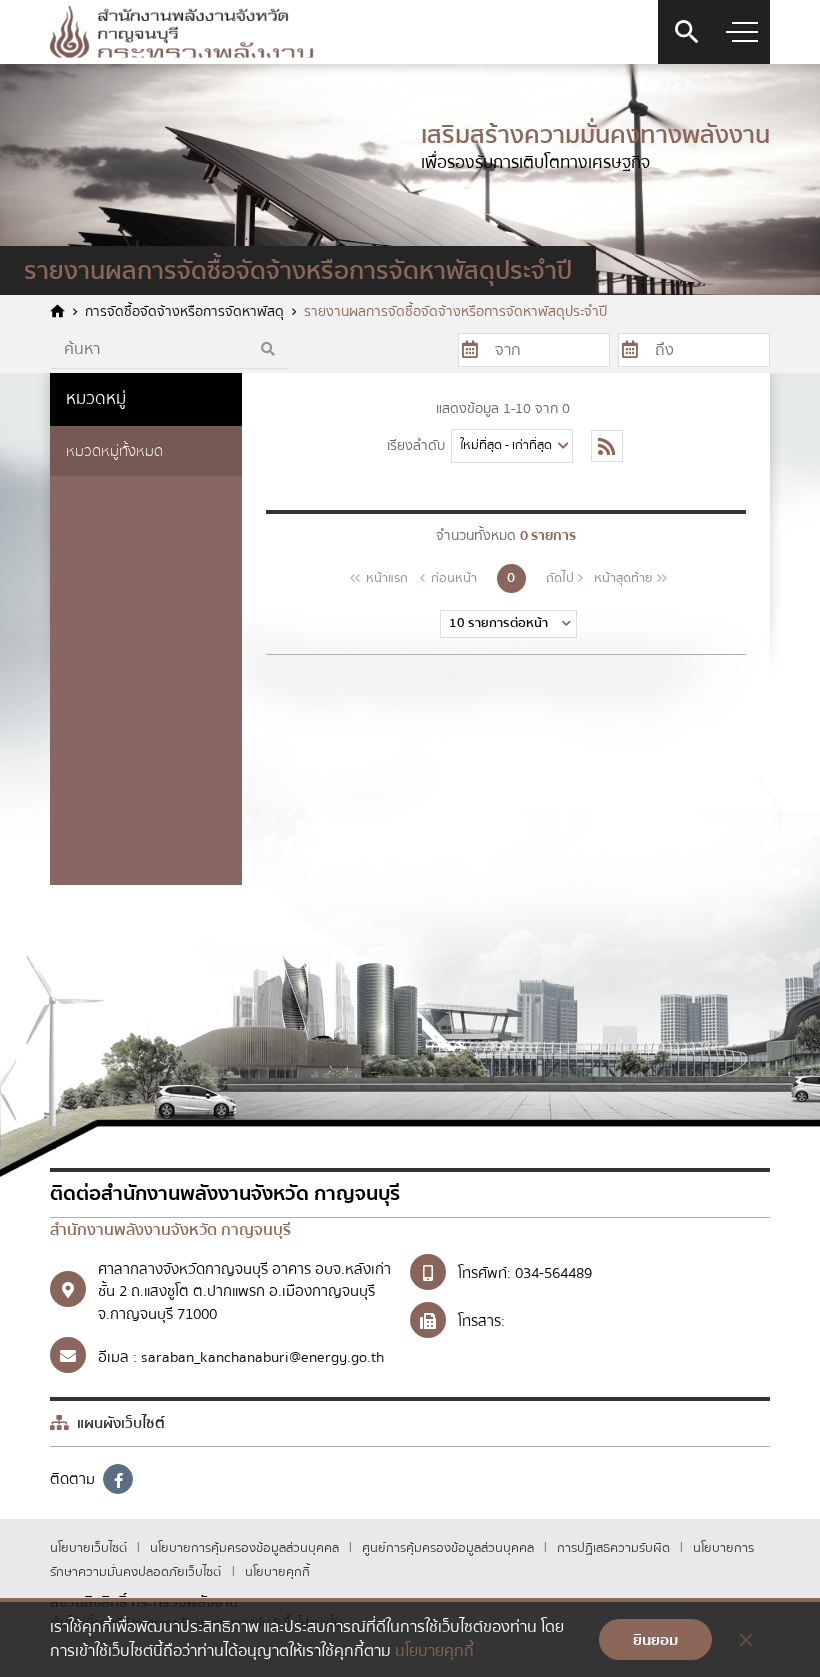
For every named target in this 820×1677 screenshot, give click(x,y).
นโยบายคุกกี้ (277, 1572)
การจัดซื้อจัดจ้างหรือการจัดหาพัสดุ (184, 312)
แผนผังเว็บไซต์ (119, 1423)
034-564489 (553, 1273)
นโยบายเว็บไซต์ (90, 1548)
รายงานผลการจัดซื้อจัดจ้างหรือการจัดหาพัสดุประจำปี (455, 312)
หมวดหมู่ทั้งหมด (114, 451)
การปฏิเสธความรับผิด (615, 1548)
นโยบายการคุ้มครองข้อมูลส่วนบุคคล (246, 1548)
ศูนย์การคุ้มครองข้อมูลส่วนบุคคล (449, 1548)
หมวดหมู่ (96, 398)
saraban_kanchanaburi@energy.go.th (262, 1357)
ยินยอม (655, 1640)
